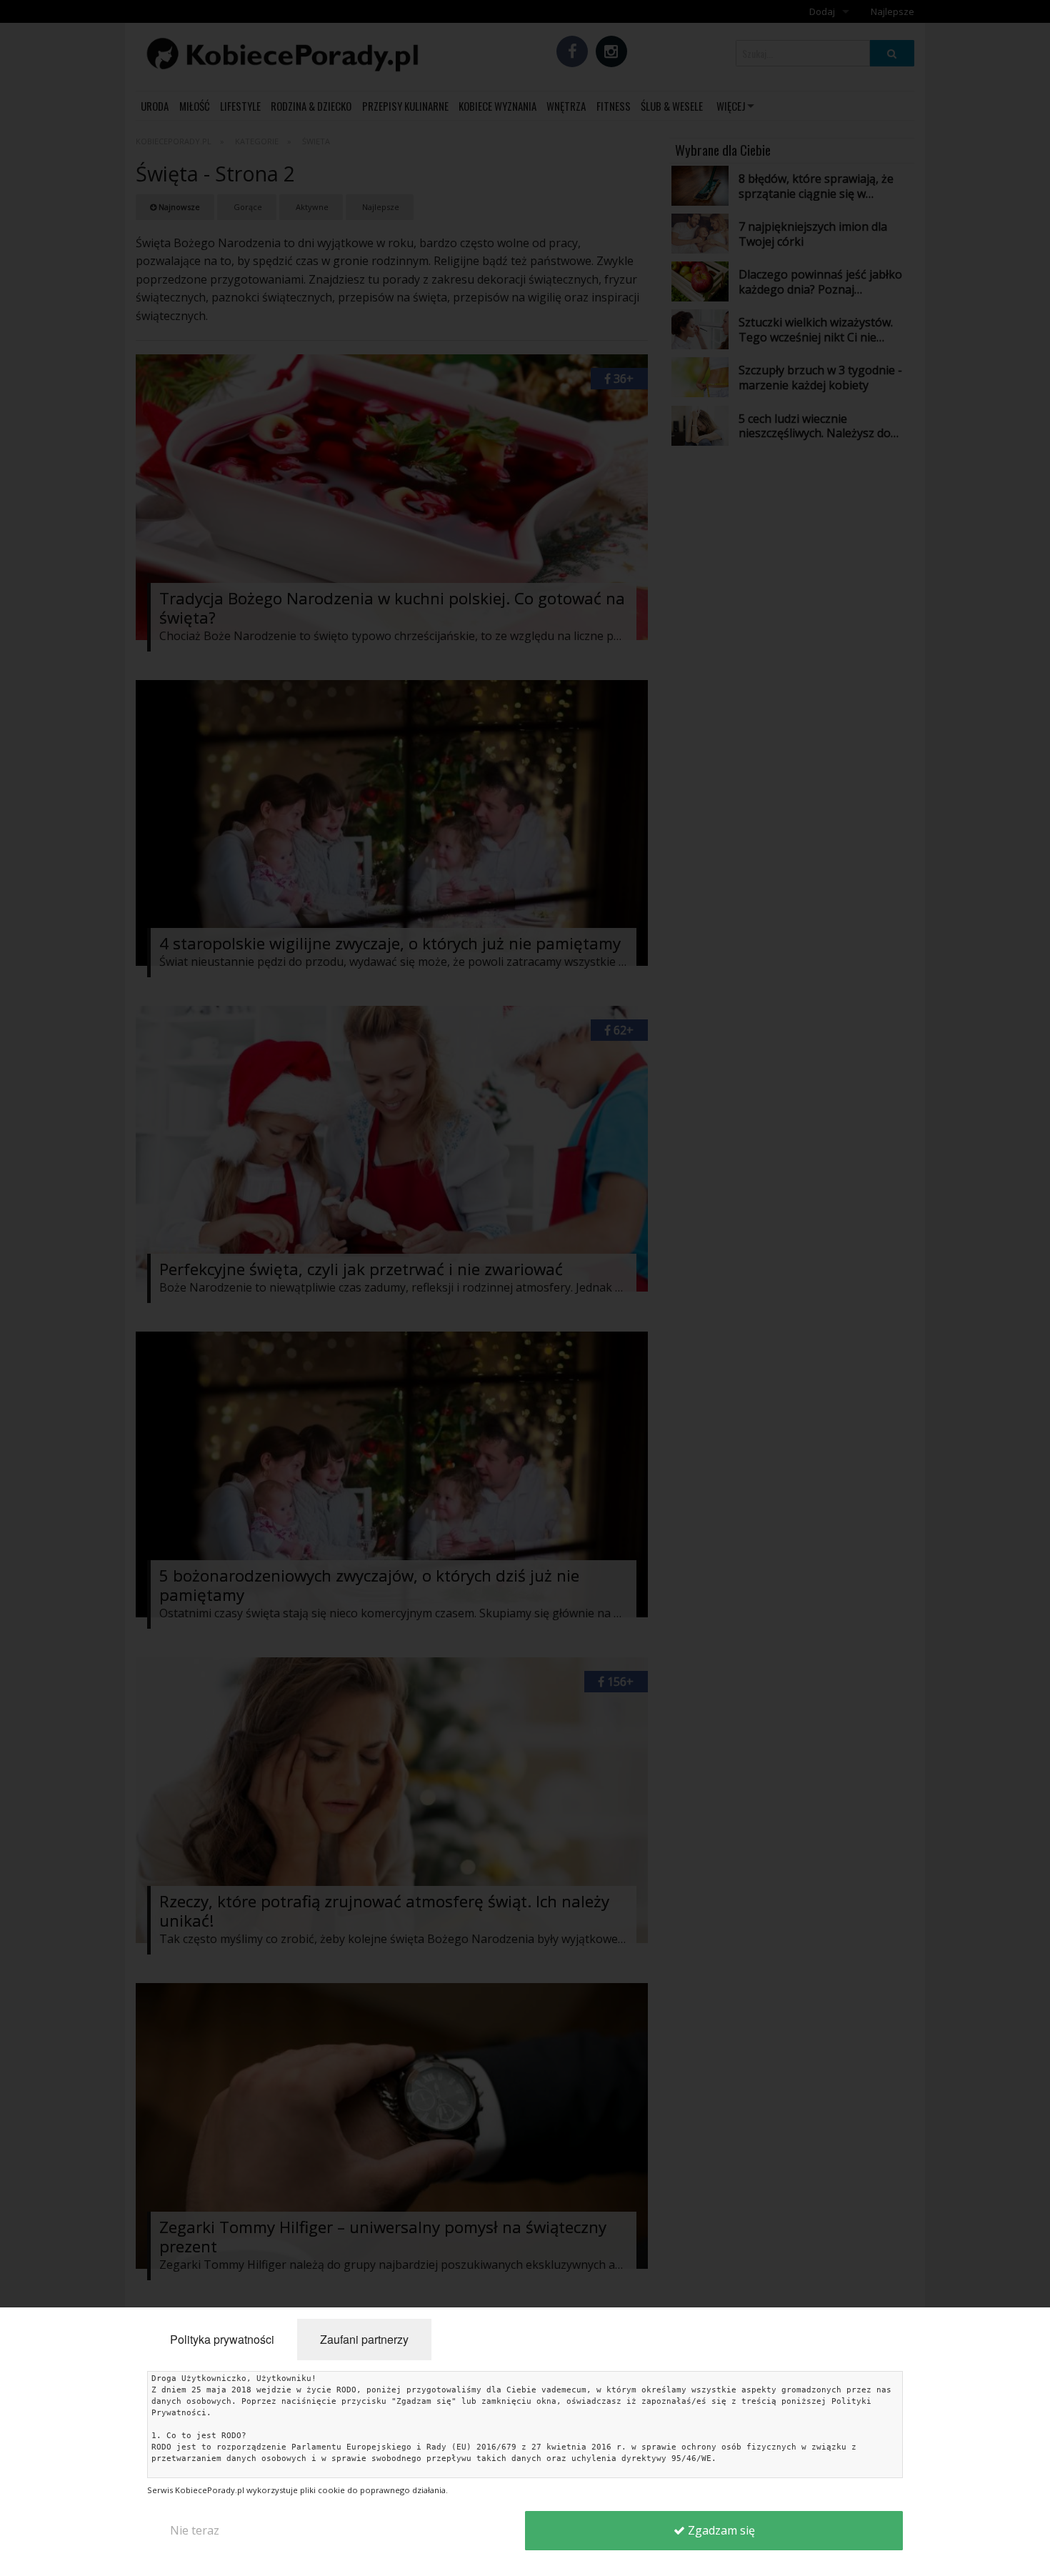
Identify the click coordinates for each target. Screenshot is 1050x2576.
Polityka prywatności (222, 2339)
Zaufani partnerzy (364, 2339)
